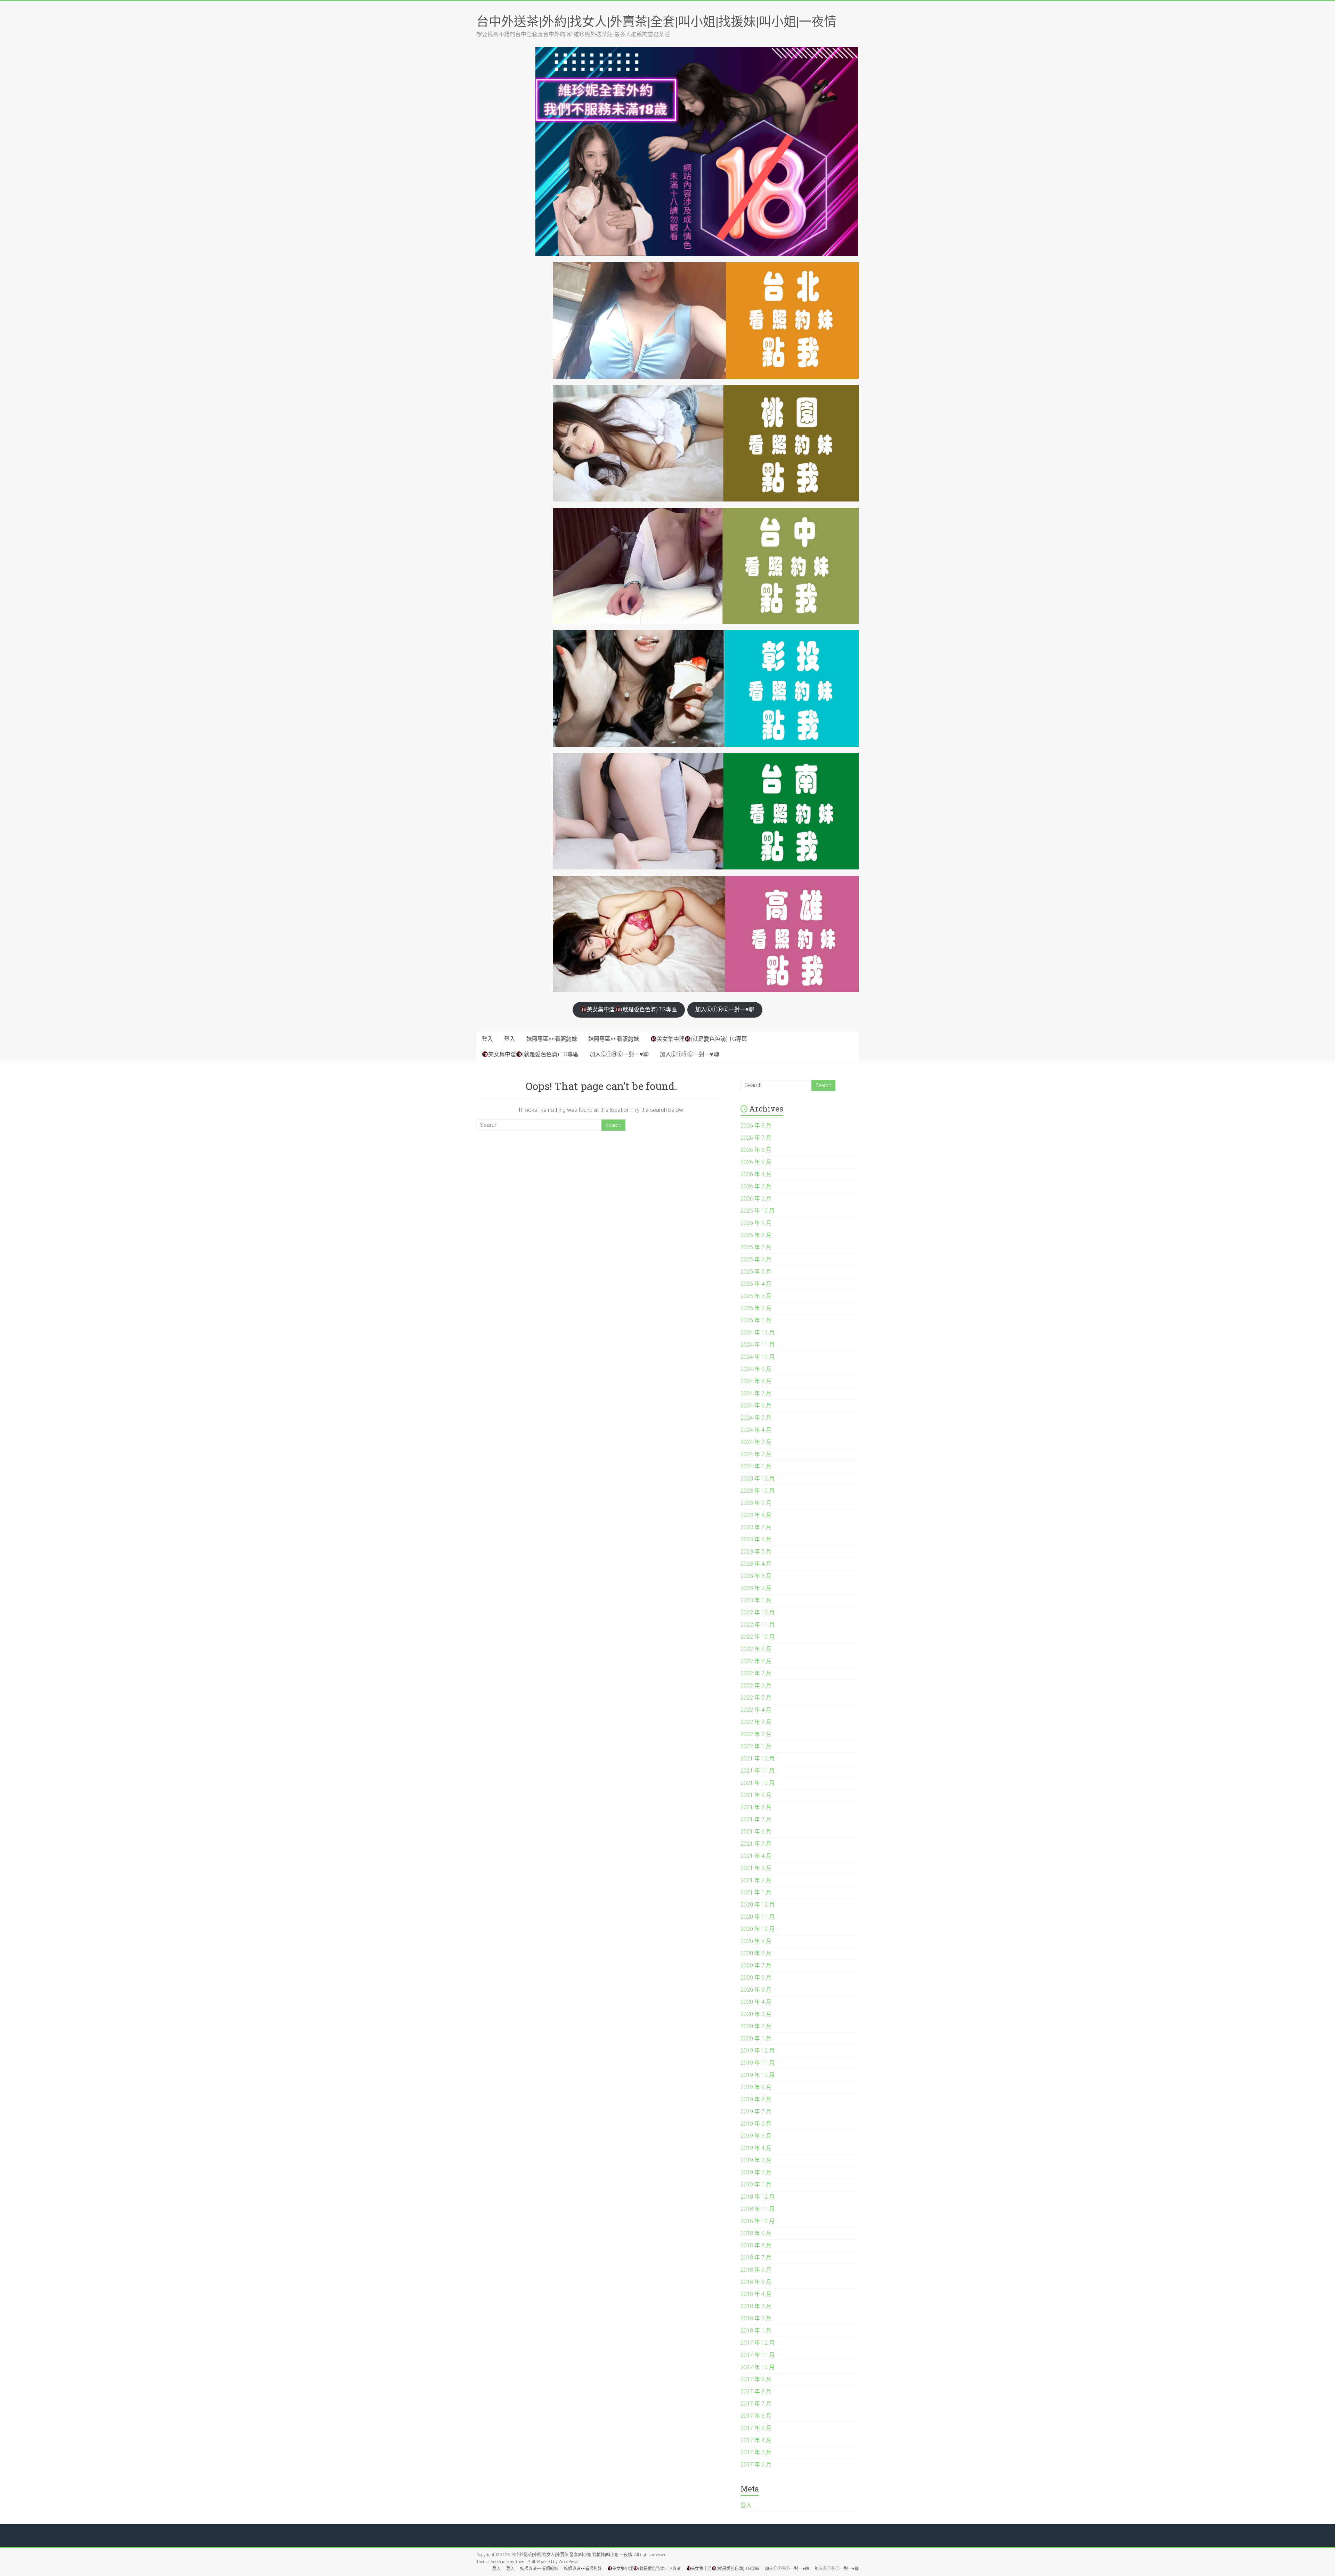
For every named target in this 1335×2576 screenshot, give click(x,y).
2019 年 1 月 (756, 2185)
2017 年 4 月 (756, 2440)
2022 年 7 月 (756, 1673)
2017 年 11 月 (758, 2355)
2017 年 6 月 (756, 2416)
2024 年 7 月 (756, 1393)
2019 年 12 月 (758, 2051)
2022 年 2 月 (756, 1734)
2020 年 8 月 (756, 1953)
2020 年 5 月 (756, 1990)
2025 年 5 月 (756, 1272)
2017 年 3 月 (756, 2452)
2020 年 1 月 (756, 2039)
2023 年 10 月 (758, 1491)
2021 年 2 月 (756, 1880)
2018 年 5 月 (756, 2282)
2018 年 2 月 (756, 2318)
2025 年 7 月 (756, 1247)
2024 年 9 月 (756, 1369)
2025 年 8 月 (756, 1235)
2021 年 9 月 (756, 1795)
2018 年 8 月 (756, 2245)
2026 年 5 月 (756, 1162)
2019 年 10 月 (758, 2075)
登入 (487, 1039)
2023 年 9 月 (756, 1503)
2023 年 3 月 (756, 1576)
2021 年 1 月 (756, 1892)
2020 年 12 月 (758, 1905)
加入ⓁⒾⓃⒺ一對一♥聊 (725, 1009)
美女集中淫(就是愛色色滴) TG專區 (632, 1009)
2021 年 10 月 (758, 1783)
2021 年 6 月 (756, 1832)
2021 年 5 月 (756, 1844)
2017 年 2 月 (756, 2465)
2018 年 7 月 (756, 2258)
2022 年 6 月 (756, 1686)
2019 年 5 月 (756, 2136)
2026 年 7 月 (756, 1138)
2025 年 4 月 (756, 1284)
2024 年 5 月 (756, 1418)
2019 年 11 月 (758, 2063)
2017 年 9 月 (756, 2379)
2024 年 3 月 (756, 1442)
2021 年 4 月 (756, 1856)
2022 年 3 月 (756, 1722)
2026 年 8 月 (756, 1126)
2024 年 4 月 (756, 1430)
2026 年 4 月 (756, 1174)
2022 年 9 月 (756, 1649)
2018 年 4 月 (756, 2294)
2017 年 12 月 (758, 2343)
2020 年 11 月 (758, 1917)
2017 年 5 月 (756, 2428)
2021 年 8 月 (756, 1807)
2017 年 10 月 (758, 2367)
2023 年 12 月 (758, 1479)
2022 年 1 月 (756, 1746)
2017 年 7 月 (756, 2404)
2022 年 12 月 (758, 1612)
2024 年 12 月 (758, 1333)
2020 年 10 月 (758, 1929)
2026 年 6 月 (756, 1150)
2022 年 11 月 (758, 1625)
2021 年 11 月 (758, 1771)
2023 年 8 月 (756, 1515)
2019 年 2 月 (756, 2172)
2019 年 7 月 (756, 2112)
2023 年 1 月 (756, 1600)
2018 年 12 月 (758, 2197)
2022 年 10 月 (758, 1637)
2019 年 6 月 (756, 2124)
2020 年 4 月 (756, 2002)
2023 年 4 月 (756, 1564)
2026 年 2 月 (756, 1199)
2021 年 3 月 (756, 1868)
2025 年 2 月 (756, 1308)
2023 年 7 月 (756, 1527)
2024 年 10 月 (758, 1357)
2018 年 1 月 (756, 2331)
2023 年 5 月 (756, 1552)
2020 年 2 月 (756, 2026)
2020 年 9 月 (756, 1941)
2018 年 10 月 (758, 2221)
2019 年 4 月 (756, 2148)
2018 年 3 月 (756, 2306)
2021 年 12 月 (758, 1759)
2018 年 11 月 (758, 2209)
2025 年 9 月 (756, 1223)
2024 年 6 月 (756, 1406)
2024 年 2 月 (756, 1454)
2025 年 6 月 (756, 1259)
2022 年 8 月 (756, 1661)
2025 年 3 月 (756, 1296)
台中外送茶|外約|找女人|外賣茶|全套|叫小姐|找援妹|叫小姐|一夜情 (656, 21)
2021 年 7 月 (756, 1819)
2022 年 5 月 (756, 1698)
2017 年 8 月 (756, 2392)
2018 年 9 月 (756, 2233)
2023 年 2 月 (756, 1588)
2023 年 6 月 (756, 1539)
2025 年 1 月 (756, 1320)
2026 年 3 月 (756, 1186)
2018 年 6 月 (756, 2270)
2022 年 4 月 (756, 1710)
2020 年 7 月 (756, 1965)
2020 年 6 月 (756, 1978)
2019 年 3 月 (756, 2160)
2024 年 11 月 (758, 1345)
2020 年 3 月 (756, 2014)
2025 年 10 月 (758, 1211)
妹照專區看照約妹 (552, 1039)
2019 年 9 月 (756, 2087)
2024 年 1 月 (756, 1466)
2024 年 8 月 (756, 1381)
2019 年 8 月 (756, 2099)
